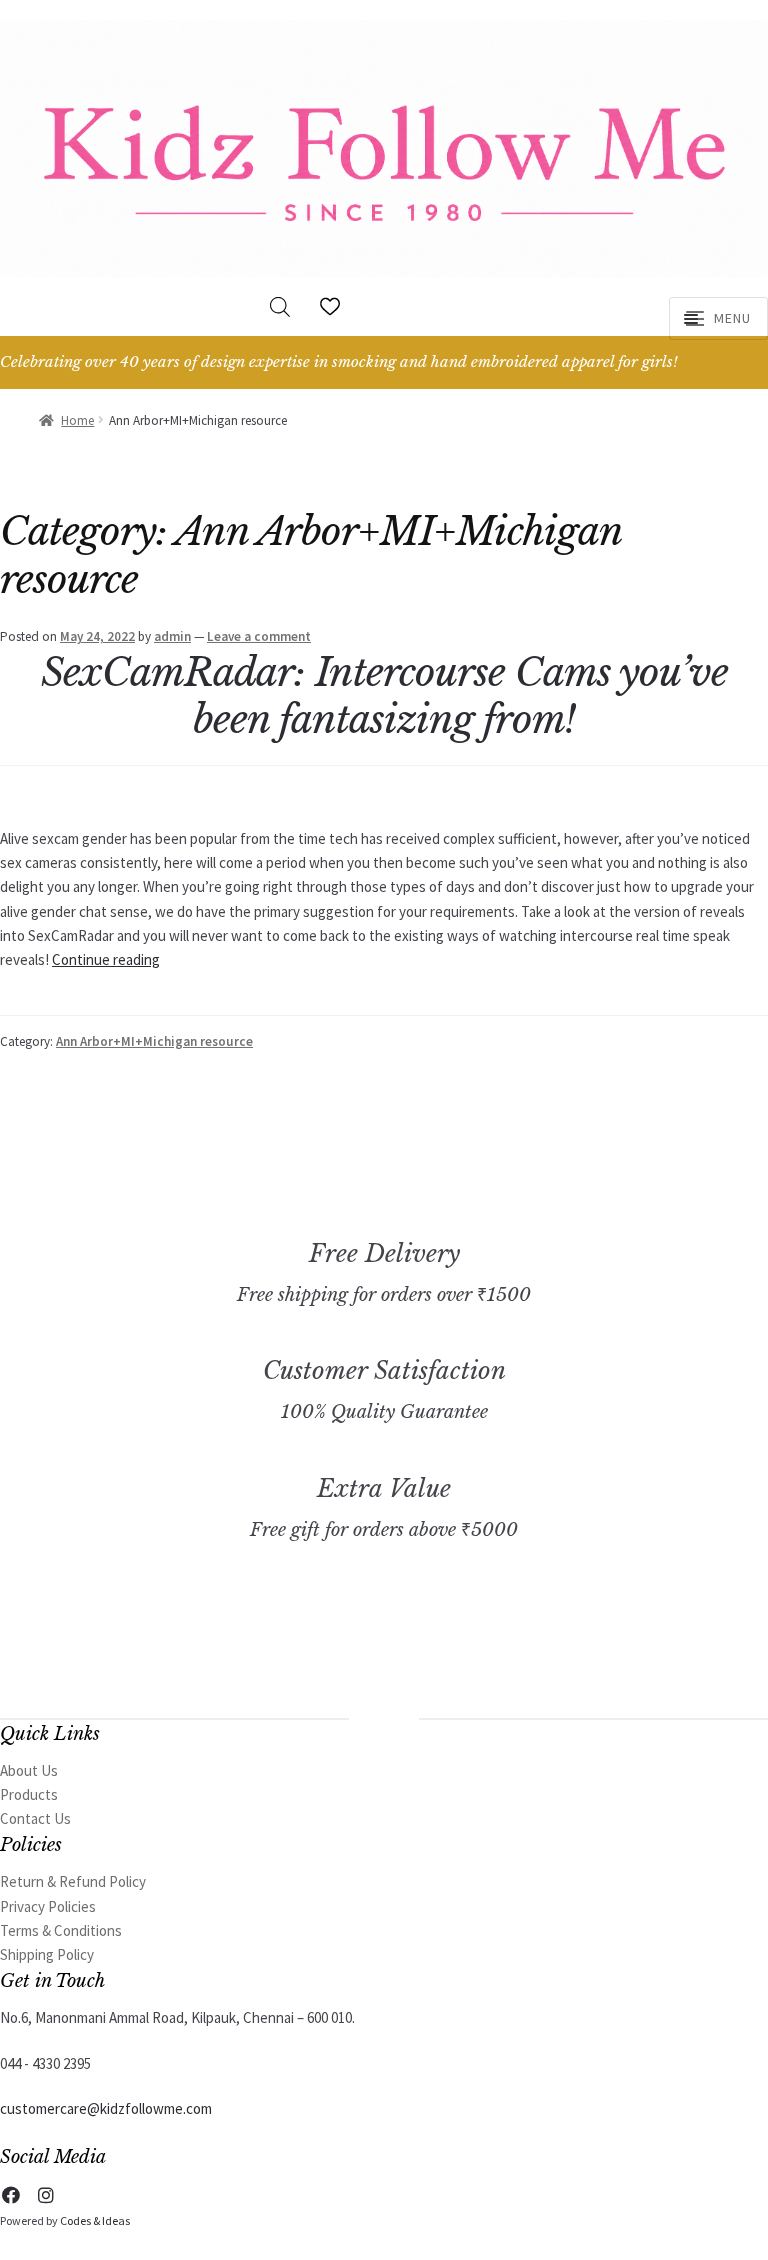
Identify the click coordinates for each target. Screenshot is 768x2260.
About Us (29, 1770)
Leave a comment (259, 636)
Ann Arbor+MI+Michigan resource (154, 1041)
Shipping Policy (47, 1954)
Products (29, 1794)
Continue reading (106, 959)
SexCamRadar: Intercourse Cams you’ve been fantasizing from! (384, 696)
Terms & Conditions (61, 1930)
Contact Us (35, 1818)
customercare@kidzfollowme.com (106, 2108)
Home (77, 420)
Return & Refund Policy (73, 1881)
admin (172, 636)
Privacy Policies (48, 1906)
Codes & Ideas (95, 2220)
